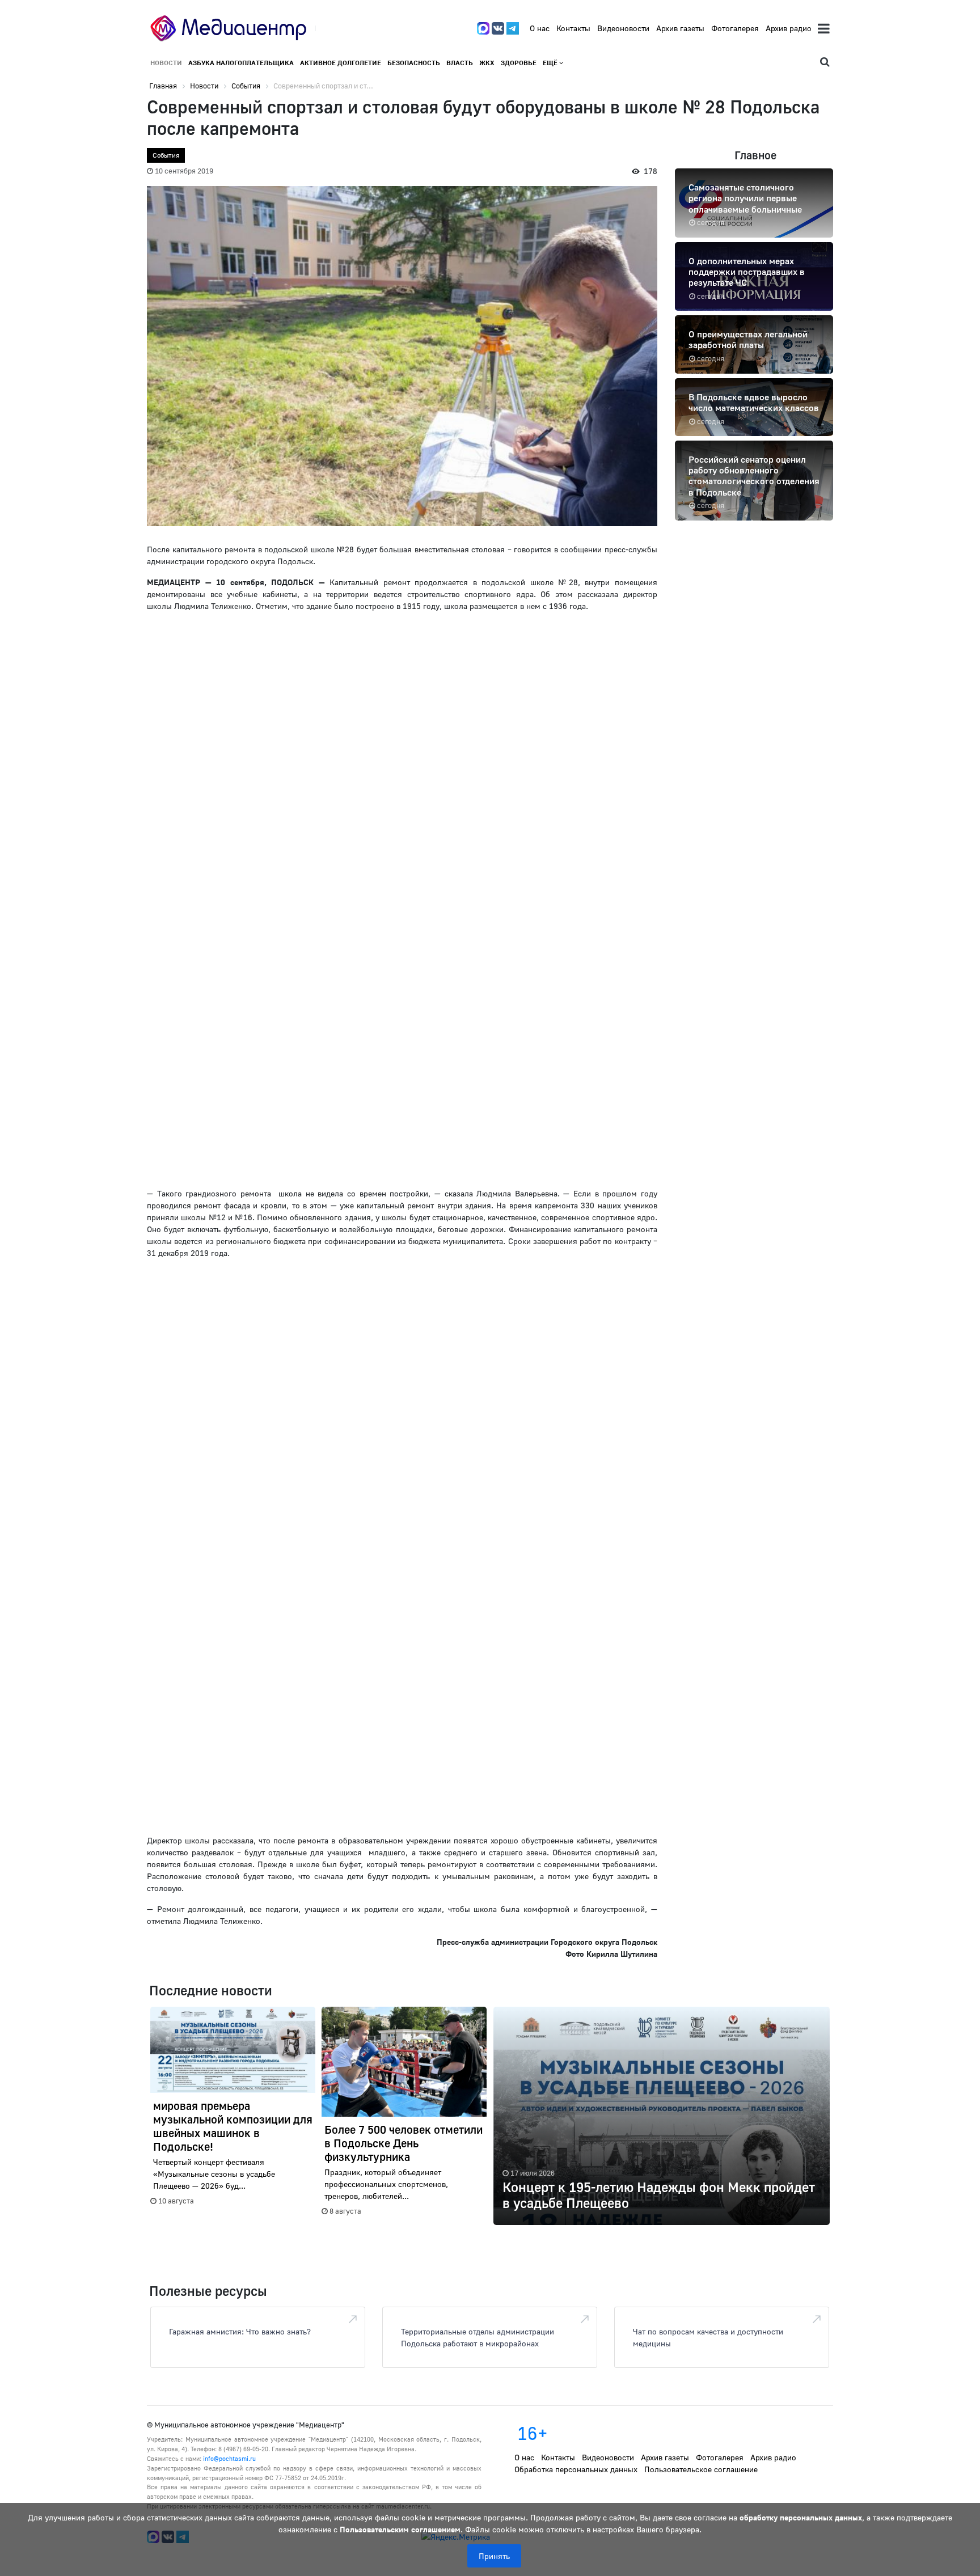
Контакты (573, 28)
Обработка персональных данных (576, 2469)
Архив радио (789, 28)
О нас (540, 28)
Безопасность (414, 63)
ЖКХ (487, 63)
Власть (460, 63)
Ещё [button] (551, 63)
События (166, 155)
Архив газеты (680, 28)
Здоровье (519, 63)
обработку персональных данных (801, 2517)
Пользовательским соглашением (400, 2529)
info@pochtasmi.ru (229, 2458)
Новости (166, 63)
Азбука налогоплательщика (241, 63)
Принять (494, 2556)
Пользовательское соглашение (701, 2469)
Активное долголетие (341, 63)
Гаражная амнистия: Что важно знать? (240, 2331)
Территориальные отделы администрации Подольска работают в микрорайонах (478, 2337)
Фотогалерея (735, 28)
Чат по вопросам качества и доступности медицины (708, 2337)
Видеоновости (623, 28)
